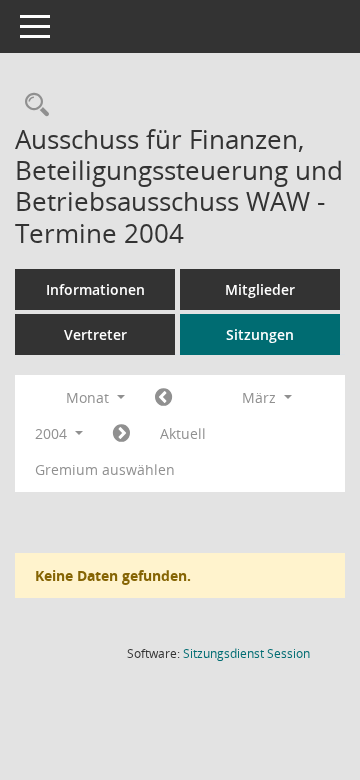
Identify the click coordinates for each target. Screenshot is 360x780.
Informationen (95, 289)
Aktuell (183, 433)
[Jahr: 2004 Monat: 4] (121, 434)
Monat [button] (89, 397)
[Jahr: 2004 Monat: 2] (163, 398)
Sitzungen (260, 334)
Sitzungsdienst (246, 653)
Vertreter (95, 334)
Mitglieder (260, 289)
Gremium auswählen (105, 469)
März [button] (261, 397)
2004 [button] (53, 433)
